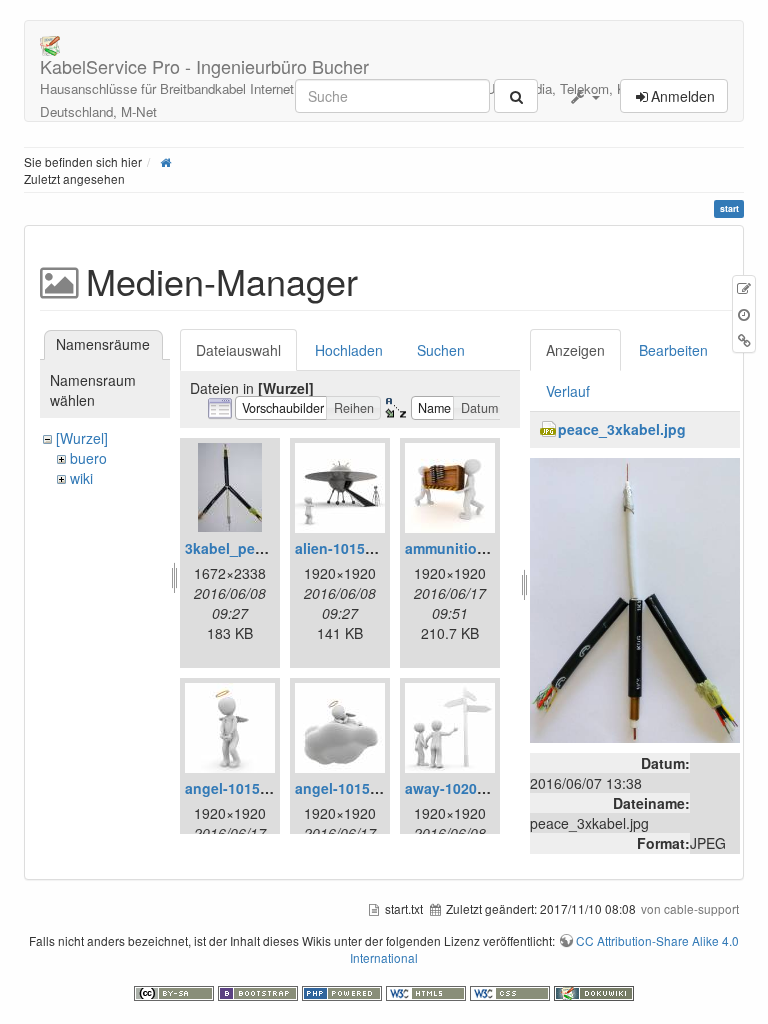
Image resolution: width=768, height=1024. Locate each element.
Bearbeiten (673, 350)
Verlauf (568, 391)
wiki (81, 478)
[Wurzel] (82, 438)
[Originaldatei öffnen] (635, 598)
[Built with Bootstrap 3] (260, 991)
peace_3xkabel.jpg (622, 429)
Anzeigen (575, 350)
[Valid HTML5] (428, 991)
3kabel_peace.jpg (245, 548)
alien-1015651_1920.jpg (375, 548)
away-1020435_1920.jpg (486, 788)
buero (88, 458)
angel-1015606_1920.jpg (267, 788)
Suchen (441, 350)
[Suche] (516, 96)
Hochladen (349, 350)
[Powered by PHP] (344, 991)
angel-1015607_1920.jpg (377, 788)
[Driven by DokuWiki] (594, 991)
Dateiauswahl (238, 350)
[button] (584, 96)
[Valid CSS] (512, 991)
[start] (165, 161)
